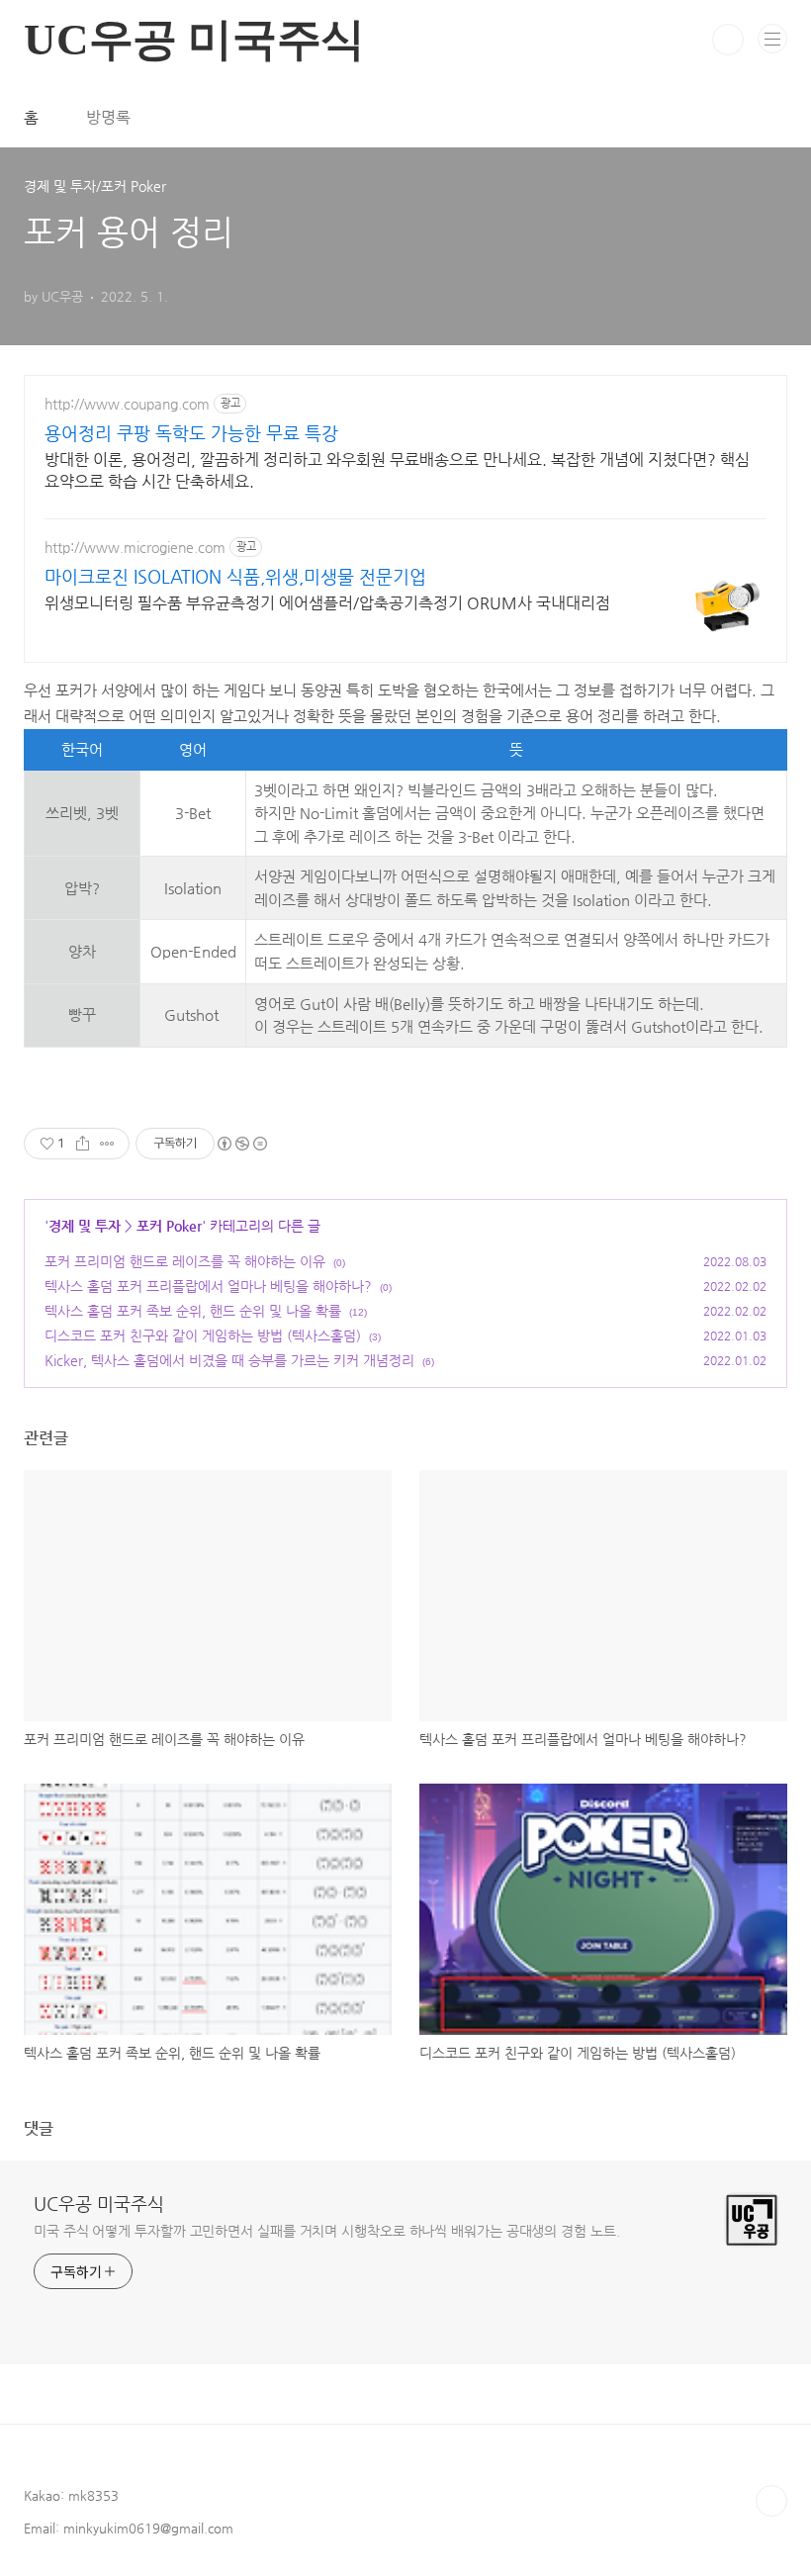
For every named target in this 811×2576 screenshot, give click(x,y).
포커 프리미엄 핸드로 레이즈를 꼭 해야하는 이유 (185, 1261)
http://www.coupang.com (127, 404)
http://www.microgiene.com (135, 547)
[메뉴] (772, 39)
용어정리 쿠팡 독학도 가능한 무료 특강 (191, 433)
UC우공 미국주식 (99, 2204)
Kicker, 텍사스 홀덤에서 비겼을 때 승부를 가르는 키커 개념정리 (229, 1360)
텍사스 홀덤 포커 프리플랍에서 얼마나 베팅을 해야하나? (208, 1286)
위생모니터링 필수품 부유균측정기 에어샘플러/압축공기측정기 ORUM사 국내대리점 (327, 603)
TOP (771, 2501)
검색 (728, 40)
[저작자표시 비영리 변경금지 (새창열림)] (241, 1144)
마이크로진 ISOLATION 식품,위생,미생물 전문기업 (235, 576)
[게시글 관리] (107, 1144)
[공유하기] (83, 1144)
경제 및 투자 (85, 1226)
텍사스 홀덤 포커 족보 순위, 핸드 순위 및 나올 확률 (193, 1311)
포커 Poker (169, 1226)
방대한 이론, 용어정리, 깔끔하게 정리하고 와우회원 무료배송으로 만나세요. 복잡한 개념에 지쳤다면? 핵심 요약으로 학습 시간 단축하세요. (397, 470)
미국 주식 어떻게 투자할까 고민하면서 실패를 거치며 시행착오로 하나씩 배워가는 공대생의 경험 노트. (327, 2231)
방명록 (108, 117)
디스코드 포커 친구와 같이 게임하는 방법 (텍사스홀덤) (203, 1335)
